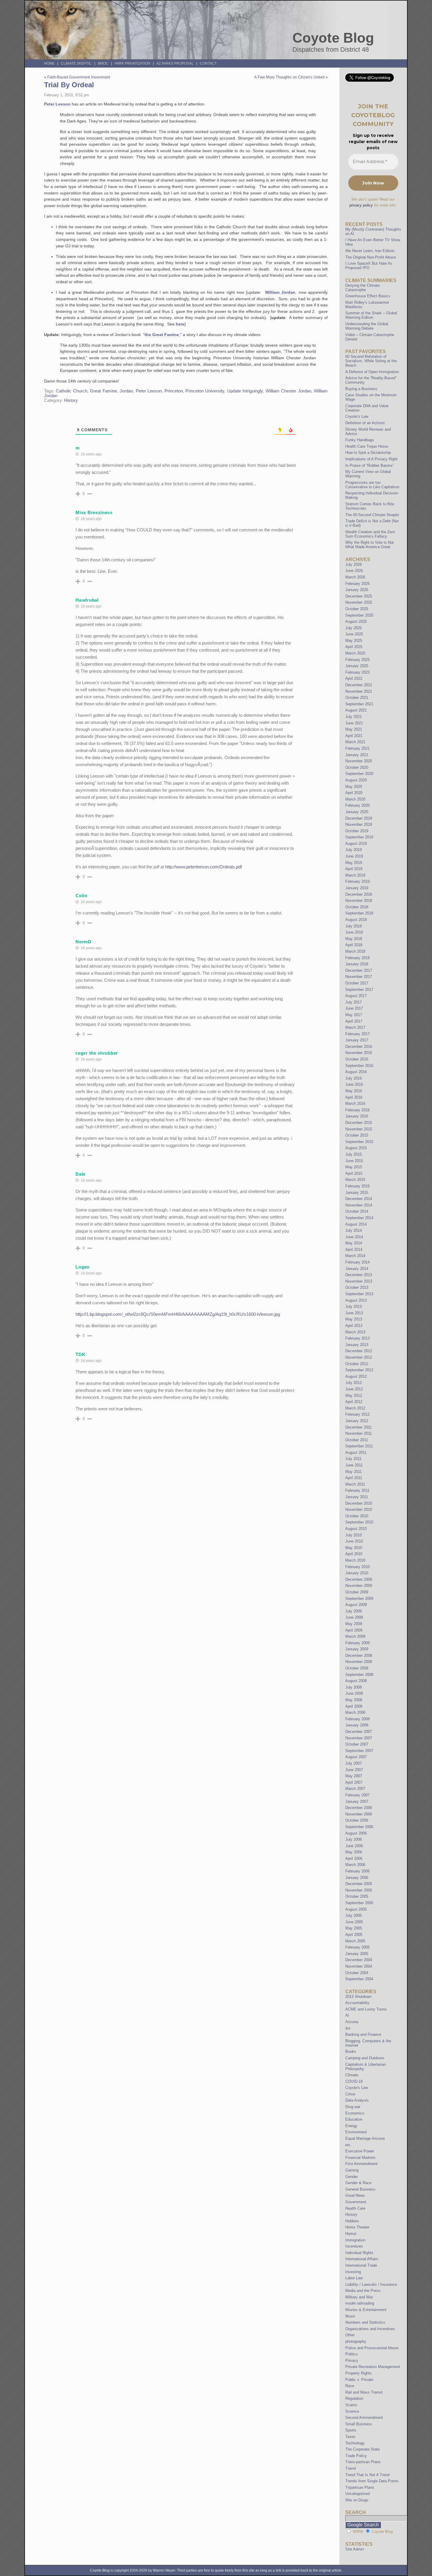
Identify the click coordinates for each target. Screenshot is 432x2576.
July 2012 (354, 1383)
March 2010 (355, 1560)
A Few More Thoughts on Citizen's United (289, 77)
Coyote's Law (357, 2088)
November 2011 (359, 1433)
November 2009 (359, 1586)
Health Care (355, 2208)
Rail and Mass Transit (364, 2392)
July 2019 (354, 850)
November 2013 (359, 1281)
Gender (351, 2177)
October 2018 (357, 907)
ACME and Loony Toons (366, 2009)
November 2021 (359, 691)
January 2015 (357, 1193)
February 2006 (358, 1871)
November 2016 (359, 1053)
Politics (352, 2354)
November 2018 (359, 901)
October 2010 (357, 1516)
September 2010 (359, 1522)
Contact (208, 63)
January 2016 (357, 1116)
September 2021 (359, 704)
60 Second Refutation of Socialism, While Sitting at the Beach (371, 361)
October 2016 (357, 1059)
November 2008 (359, 1662)
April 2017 (354, 1021)
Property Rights (359, 2373)
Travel (351, 2468)
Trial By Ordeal (69, 85)
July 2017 (354, 1002)
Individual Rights (359, 2253)
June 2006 (354, 1846)
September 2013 (359, 1294)
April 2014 (354, 1250)
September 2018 (359, 913)
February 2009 (358, 1643)
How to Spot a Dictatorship (368, 453)
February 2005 (358, 1947)
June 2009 (354, 1617)
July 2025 (354, 628)
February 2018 (358, 958)
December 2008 (359, 1655)
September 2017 (359, 990)
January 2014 (357, 1269)
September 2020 (359, 774)
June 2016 (354, 1084)
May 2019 (354, 863)
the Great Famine (162, 335)
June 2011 (354, 1465)
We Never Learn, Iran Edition (370, 251)
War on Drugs (357, 2500)
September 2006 (359, 1827)
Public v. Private (359, 2380)
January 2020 (357, 812)
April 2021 (354, 736)
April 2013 (354, 1326)
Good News (355, 2195)
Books (351, 2051)
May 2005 (354, 1928)
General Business (360, 2189)
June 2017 (354, 1008)
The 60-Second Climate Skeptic (372, 515)
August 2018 (356, 920)
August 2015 (356, 1148)
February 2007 (358, 1795)
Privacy (352, 2361)
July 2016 (354, 1078)
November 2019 (359, 824)
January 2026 (357, 590)
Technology (355, 2443)
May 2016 (354, 1091)
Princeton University (205, 391)
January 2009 (357, 1649)
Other (350, 2335)
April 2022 (354, 678)
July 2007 (354, 1763)
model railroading (360, 2303)
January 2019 (357, 888)
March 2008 (355, 1712)
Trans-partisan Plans (363, 2462)
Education (354, 2119)
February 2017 (358, 1034)
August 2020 (356, 780)
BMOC (103, 63)
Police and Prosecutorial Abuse (372, 2348)
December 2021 (359, 685)
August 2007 (356, 1757)
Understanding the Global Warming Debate (367, 326)
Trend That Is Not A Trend (367, 2475)
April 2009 (354, 1630)
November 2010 (359, 1509)
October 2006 (357, 1820)
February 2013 (358, 1338)
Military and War (359, 2297)
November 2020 (359, 761)
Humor (351, 2234)
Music (350, 2316)
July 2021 (354, 717)
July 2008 (354, 1687)
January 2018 (357, 964)
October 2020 (357, 767)
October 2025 (357, 609)
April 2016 (354, 1097)
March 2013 (355, 1332)
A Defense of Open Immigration (372, 372)
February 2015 (358, 1186)
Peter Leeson (57, 104)
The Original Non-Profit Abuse (371, 257)
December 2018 (359, 894)
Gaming (352, 2170)
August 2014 (356, 1224)
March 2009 (355, 1636)
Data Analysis (357, 2100)
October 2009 (357, 1592)
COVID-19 (354, 2081)
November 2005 (359, 1890)
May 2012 (354, 1396)
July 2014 (354, 1230)
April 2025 (354, 647)
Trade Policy (356, 2456)
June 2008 (354, 1693)
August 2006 (356, 1833)
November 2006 (359, 1814)
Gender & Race (358, 2183)
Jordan (126, 391)
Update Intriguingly (245, 391)
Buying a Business (361, 389)
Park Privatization (132, 63)
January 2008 (357, 1725)
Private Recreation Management (373, 2367)
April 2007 (354, 1782)
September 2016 (359, 1066)
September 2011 (359, 1446)
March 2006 (355, 1865)
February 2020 (358, 805)
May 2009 (354, 1624)
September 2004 (359, 1979)
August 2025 (356, 621)
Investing (353, 2272)
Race (350, 2386)
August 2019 (356, 844)
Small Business (359, 2424)
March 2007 (355, 1789)
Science (352, 2411)
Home (49, 63)
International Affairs (362, 2259)
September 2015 (359, 1142)
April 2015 (354, 1173)
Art (348, 2028)
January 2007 (357, 1801)
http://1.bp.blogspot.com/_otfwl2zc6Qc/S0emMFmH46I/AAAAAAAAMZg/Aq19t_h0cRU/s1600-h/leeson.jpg (178, 1314)
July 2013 (354, 1307)
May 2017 (354, 1015)
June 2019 (354, 856)
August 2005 (356, 1909)
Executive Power (360, 2151)
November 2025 (359, 602)
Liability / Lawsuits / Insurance (371, 2284)
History (71, 400)
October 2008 (357, 1668)
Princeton (174, 391)
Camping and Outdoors (365, 2058)
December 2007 (359, 1732)
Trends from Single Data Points (372, 2481)
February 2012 (358, 1414)
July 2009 (354, 1611)
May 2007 (354, 1776)
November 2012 (359, 1357)
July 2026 (354, 564)
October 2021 (357, 698)
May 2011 (354, 1472)
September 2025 (359, 615)
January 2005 (357, 1954)
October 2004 (357, 1973)
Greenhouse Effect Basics (368, 296)
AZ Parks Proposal (175, 63)
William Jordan (280, 292)
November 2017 (359, 977)
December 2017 (359, 970)
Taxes (350, 2437)
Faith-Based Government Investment (79, 77)
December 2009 (359, 1579)
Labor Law (354, 2278)
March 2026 (355, 577)
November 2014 (359, 1205)
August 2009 (356, 1605)
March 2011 (355, 1484)
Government (356, 2202)
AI (347, 2015)
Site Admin (355, 2549)
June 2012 (354, 1389)
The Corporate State (362, 2449)
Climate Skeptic (76, 63)
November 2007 (359, 1738)
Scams (351, 2405)
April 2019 (354, 869)
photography (356, 2341)
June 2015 (354, 1161)
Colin (82, 896)
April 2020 (354, 793)
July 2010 (354, 1535)
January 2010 (357, 1573)
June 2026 (354, 571)
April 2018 (354, 945)
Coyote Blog (333, 38)
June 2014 (354, 1237)
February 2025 (358, 660)
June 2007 (354, 1770)
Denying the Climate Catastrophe (362, 288)
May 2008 (354, 1700)
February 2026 (358, 584)
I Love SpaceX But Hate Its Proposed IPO (369, 266)
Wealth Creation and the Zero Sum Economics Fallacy (370, 534)
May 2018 (354, 939)
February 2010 (358, 1567)
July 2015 (354, 1154)
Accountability (357, 2003)
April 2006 (354, 1858)
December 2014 (359, 1199)
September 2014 (359, 1218)
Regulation (354, 2398)
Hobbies (352, 2221)
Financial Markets (360, 2158)
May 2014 (354, 1243)
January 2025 (357, 666)
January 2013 (357, 1345)
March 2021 (355, 742)
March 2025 (355, 653)
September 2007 (359, 1751)
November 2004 (359, 1966)
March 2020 (355, 799)
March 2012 (355, 1408)
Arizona (352, 2022)
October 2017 (357, 983)
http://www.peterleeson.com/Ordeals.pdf (204, 867)
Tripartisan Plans (360, 2487)
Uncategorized (358, 2494)
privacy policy (361, 205)
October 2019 (357, 831)
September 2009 (359, 1599)
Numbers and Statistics (365, 2322)
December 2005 (359, 1884)
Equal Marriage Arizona (365, 2138)
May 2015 (354, 1167)
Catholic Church (71, 391)
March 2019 (355, 875)
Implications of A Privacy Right (371, 459)
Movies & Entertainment (366, 2310)
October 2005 (357, 1896)
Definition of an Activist (365, 423)
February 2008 (358, 1719)
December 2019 (359, 818)
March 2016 (355, 1104)
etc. (349, 2145)
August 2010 (356, 1529)
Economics (355, 2113)
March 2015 (355, 1180)
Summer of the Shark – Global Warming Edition (371, 315)
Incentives (354, 2246)
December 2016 (359, 1047)
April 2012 (354, 1402)
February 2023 (358, 672)
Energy (351, 2126)
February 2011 (357, 1490)
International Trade (361, 2265)
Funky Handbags (360, 440)
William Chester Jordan (288, 391)
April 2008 (354, 1706)
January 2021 (357, 755)
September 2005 (359, 1903)
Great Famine (103, 391)
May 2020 (354, 787)
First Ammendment (361, 2164)
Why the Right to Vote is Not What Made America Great (370, 545)
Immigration (355, 2240)
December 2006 (359, 1808)
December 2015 (359, 1123)
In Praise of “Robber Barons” (370, 465)
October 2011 (357, 1440)
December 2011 (359, 1427)
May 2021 (354, 729)
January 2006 (357, 1878)
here (180, 324)
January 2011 (357, 1497)
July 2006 (354, 1839)
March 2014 (355, 1256)
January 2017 (357, 1040)
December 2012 (359, 1351)
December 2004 (359, 1960)
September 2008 (359, 1675)
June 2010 (354, 1541)
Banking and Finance (363, 2034)
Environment (356, 2132)
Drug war (353, 2107)
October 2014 (357, 1211)
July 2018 (354, 926)
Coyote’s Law (357, 416)
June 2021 (354, 723)
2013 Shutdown (358, 1997)
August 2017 (356, 996)
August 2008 (356, 1681)
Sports (351, 2430)
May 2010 (354, 1548)
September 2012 (359, 1370)
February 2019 (358, 881)
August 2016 (356, 1072)
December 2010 (359, 1503)
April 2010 (354, 1554)
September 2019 (359, 837)
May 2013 (354, 1319)
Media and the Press (363, 2291)
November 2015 (359, 1129)
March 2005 (355, 1941)
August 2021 (356, 710)
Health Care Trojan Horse (367, 446)
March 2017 (355, 1027)
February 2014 (358, 1262)
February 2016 (358, 1110)
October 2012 (357, 1364)
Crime (350, 2094)
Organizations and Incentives (370, 2329)
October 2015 (357, 1135)
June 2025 (354, 634)
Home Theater (357, 2227)
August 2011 (356, 1453)
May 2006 (354, 1852)
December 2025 (359, 596)
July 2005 (354, 1915)
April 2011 (354, 1478)
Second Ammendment (364, 2418)
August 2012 (356, 1376)
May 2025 (354, 641)
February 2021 (358, 748)
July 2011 (353, 1459)
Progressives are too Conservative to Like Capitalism (372, 485)
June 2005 (354, 1922)
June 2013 (354, 1313)
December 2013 (359, 1275)
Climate (352, 2075)
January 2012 (357, 1421)
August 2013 (356, 1300)
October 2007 (357, 1744)
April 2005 (354, 1935)
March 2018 (355, 951)
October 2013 (357, 1287)
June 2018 (354, 932)
